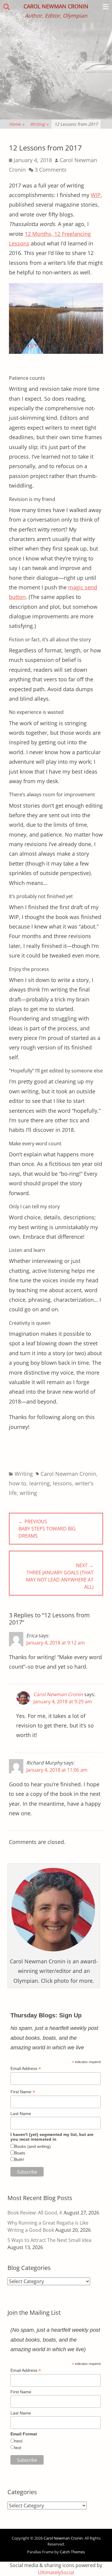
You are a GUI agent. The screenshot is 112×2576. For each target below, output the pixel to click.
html (18, 2441)
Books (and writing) (33, 2146)
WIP (96, 195)
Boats (20, 2153)
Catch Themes (72, 2552)
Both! (19, 2160)
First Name (23, 2092)
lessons (62, 1483)
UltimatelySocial (56, 2572)
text (18, 2448)
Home (17, 124)
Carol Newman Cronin (56, 6)
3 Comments (51, 170)
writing (28, 1493)
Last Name (21, 2114)
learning (40, 1483)
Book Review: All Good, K (35, 2213)
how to (18, 1483)
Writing (39, 124)
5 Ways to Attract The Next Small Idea (49, 2240)
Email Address (26, 2069)
